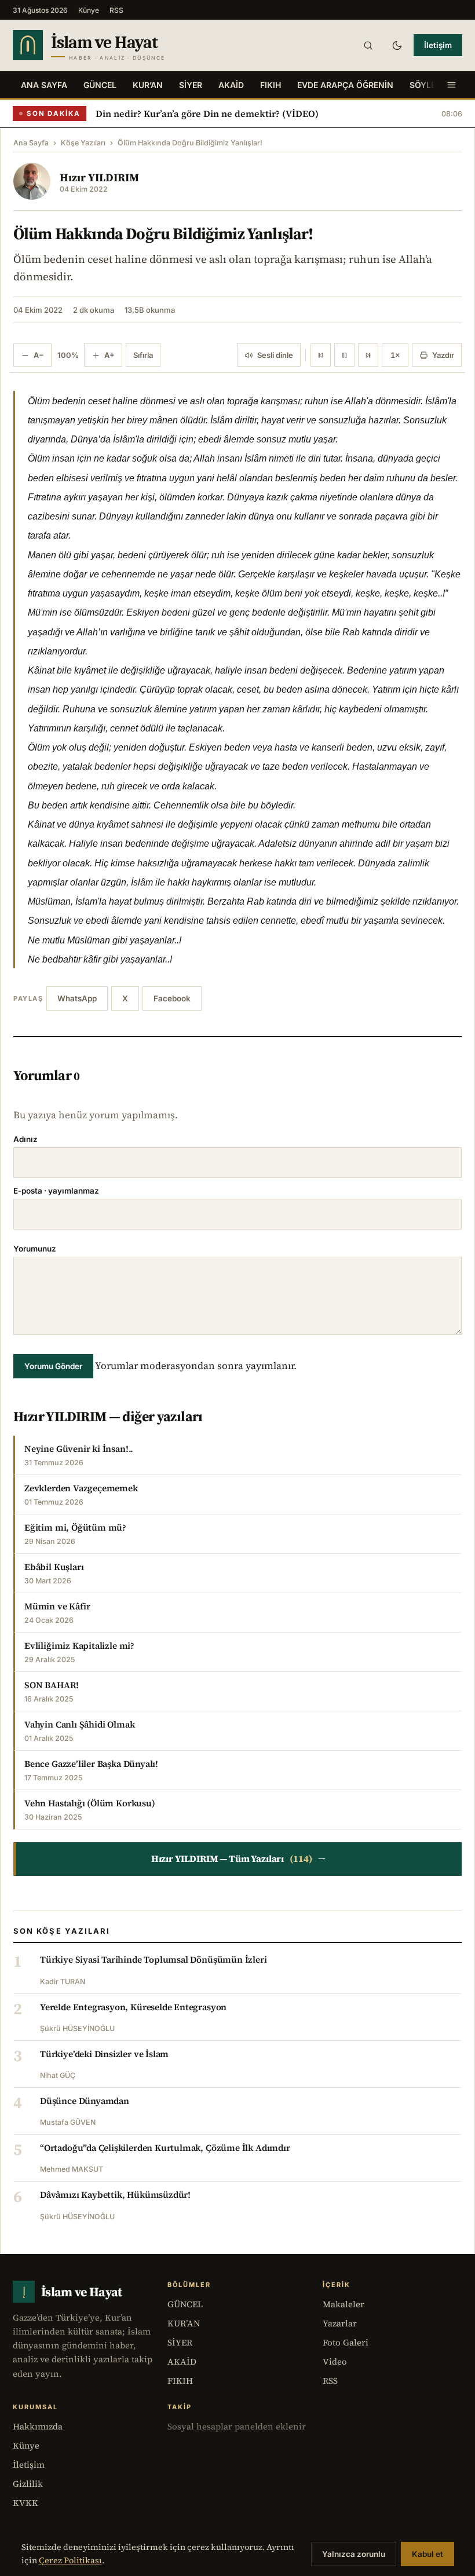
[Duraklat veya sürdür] (344, 355)
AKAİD (231, 85)
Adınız (25, 1139)
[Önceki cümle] (321, 355)
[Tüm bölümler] (451, 85)
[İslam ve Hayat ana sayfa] (111, 45)
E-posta (56, 1191)
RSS (116, 10)
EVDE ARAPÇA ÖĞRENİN (345, 85)
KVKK (25, 2503)
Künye (89, 10)
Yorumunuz (35, 1249)
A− (39, 355)
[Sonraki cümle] (368, 355)
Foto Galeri (346, 2342)
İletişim (438, 45)
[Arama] (368, 45)
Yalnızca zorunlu (354, 2554)
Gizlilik (28, 2484)
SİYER (191, 85)
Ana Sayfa (44, 85)
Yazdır (443, 355)
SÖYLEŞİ (426, 85)
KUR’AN (148, 85)
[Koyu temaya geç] (397, 45)
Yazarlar (340, 2323)
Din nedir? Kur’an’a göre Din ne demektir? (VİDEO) (207, 114)
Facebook (172, 998)
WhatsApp (77, 998)
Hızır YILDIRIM (99, 177)
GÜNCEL (100, 85)
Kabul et (427, 2554)
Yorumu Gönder (53, 1366)
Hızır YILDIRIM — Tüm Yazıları (239, 1859)
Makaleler (344, 2304)
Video (335, 2361)
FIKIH (271, 85)
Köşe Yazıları (83, 143)
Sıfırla (143, 355)
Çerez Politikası (70, 2560)
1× (395, 355)
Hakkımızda (38, 2426)
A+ (109, 355)
